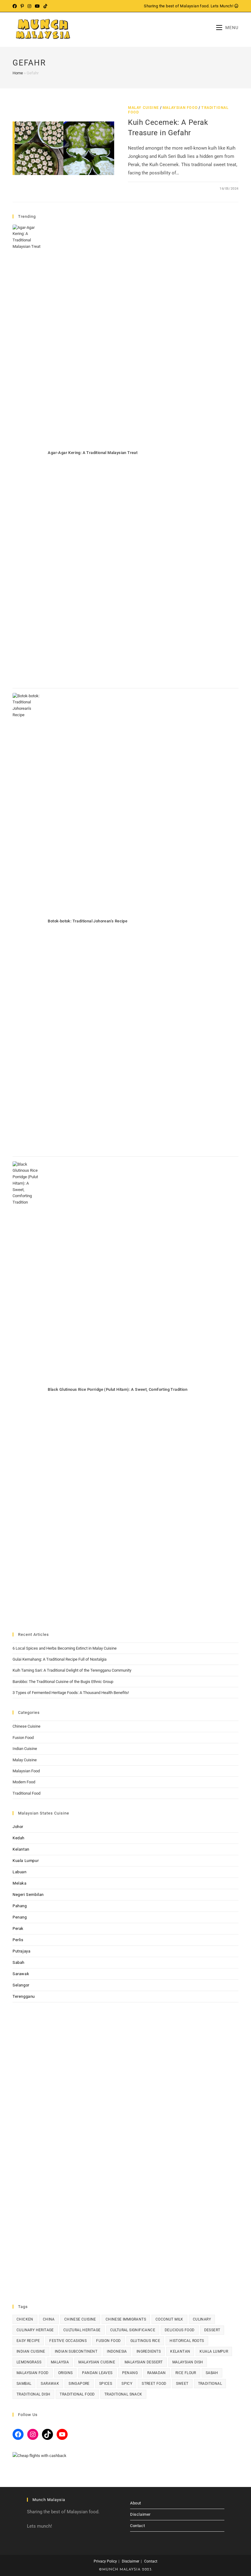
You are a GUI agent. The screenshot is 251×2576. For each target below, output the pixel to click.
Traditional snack (123, 2394)
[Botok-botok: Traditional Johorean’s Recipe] (27, 922)
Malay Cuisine (143, 108)
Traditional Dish (33, 2394)
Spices (106, 2384)
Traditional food (77, 2394)
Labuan (20, 1872)
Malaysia (60, 2362)
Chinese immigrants (126, 2319)
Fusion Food (23, 1738)
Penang (20, 1917)
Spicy (127, 2384)
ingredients (149, 2351)
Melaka (20, 1883)
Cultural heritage (82, 2330)
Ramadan (157, 2373)
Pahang (20, 1906)
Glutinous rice (145, 2341)
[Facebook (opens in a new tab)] (16, 6)
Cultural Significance (133, 2330)
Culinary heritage (35, 2330)
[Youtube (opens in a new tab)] (37, 6)
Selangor (21, 1985)
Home (18, 73)
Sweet (182, 2384)
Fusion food (108, 2341)
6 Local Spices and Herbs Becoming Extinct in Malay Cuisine (65, 1648)
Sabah (19, 1962)
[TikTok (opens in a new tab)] (45, 6)
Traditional (210, 2384)
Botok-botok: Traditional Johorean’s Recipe (88, 921)
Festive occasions (68, 2341)
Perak (18, 1928)
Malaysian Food (180, 108)
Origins (66, 2373)
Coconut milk (169, 2319)
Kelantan (21, 1849)
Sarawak (21, 1974)
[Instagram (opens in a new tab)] (29, 6)
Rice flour (186, 2373)
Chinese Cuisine (26, 1726)
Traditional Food (26, 1793)
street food (154, 2384)
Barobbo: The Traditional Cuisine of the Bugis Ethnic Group (63, 1682)
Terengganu (24, 1996)
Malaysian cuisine (97, 2362)
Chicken (25, 2319)
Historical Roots (187, 2341)
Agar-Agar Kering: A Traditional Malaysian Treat (93, 453)
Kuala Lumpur (26, 1861)
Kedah (19, 1838)
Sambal (24, 2384)
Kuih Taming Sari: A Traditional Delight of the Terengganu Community (72, 1670)
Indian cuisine (31, 2351)
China (49, 2319)
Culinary (202, 2319)
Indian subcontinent (76, 2351)
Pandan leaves (97, 2373)
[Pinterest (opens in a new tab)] (22, 6)
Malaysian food (33, 2373)
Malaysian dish (188, 2362)
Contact (137, 2526)
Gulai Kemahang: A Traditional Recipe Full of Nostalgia (60, 1659)
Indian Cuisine (25, 1749)
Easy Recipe (28, 2341)
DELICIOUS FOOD (180, 2330)
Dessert (212, 2330)
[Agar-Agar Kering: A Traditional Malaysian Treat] (27, 454)
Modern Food (24, 1782)
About (136, 2503)
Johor (18, 1827)
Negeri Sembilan (28, 1895)
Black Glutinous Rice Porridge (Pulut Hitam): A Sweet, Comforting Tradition (118, 1389)
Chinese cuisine (80, 2319)
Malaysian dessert (144, 2362)
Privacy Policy (105, 2561)
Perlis (18, 1940)
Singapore (79, 2384)
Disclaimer (140, 2514)
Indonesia (117, 2351)
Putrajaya (21, 1951)
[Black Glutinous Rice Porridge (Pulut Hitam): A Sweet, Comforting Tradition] (27, 1391)
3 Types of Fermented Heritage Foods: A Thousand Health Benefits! (71, 1693)
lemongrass (29, 2362)
